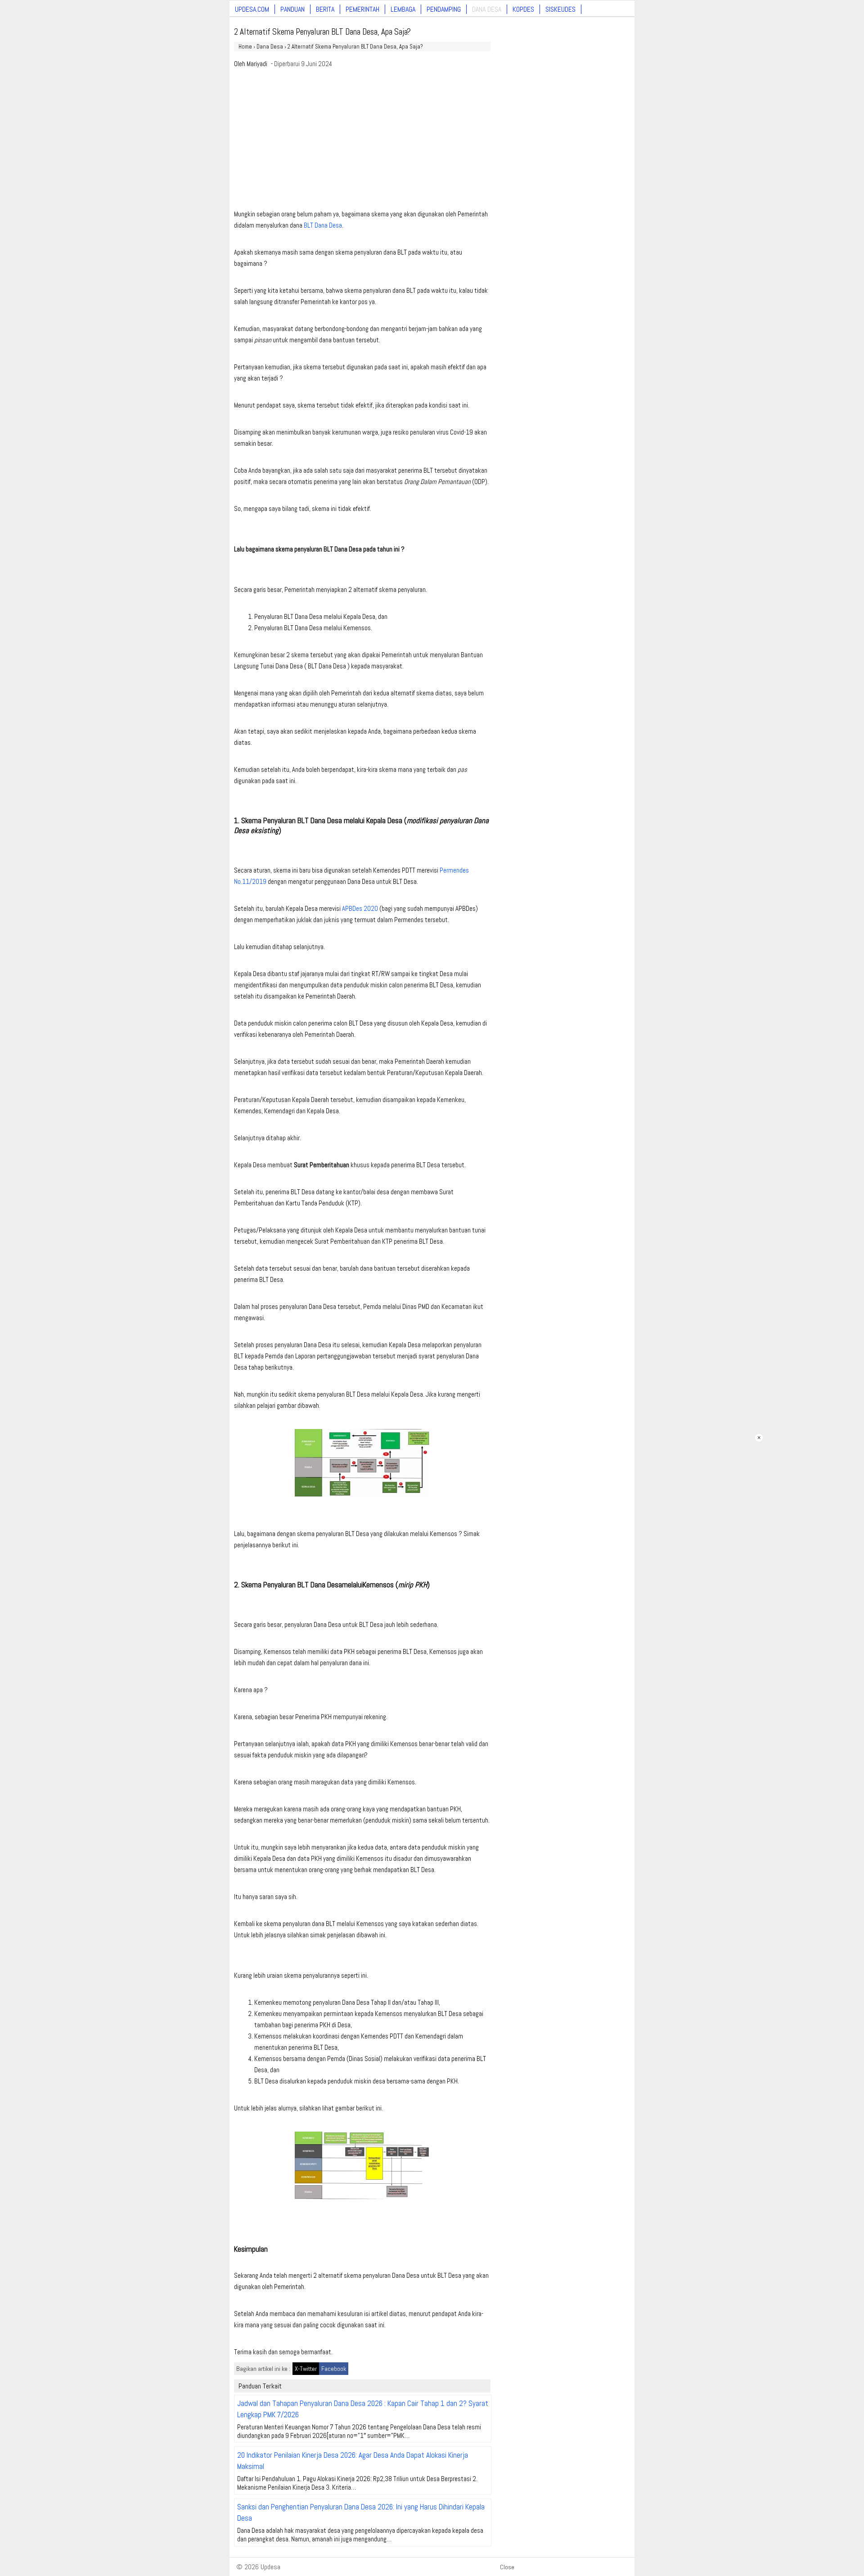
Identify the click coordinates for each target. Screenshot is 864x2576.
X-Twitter (306, 2369)
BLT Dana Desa (323, 225)
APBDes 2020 (360, 908)
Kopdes (523, 9)
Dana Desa (487, 9)
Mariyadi (257, 64)
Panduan (292, 9)
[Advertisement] (362, 141)
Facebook (334, 2369)
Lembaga (403, 9)
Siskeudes (560, 9)
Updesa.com (252, 9)
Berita (325, 9)
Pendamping (444, 9)
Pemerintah (362, 9)
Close (507, 2567)
